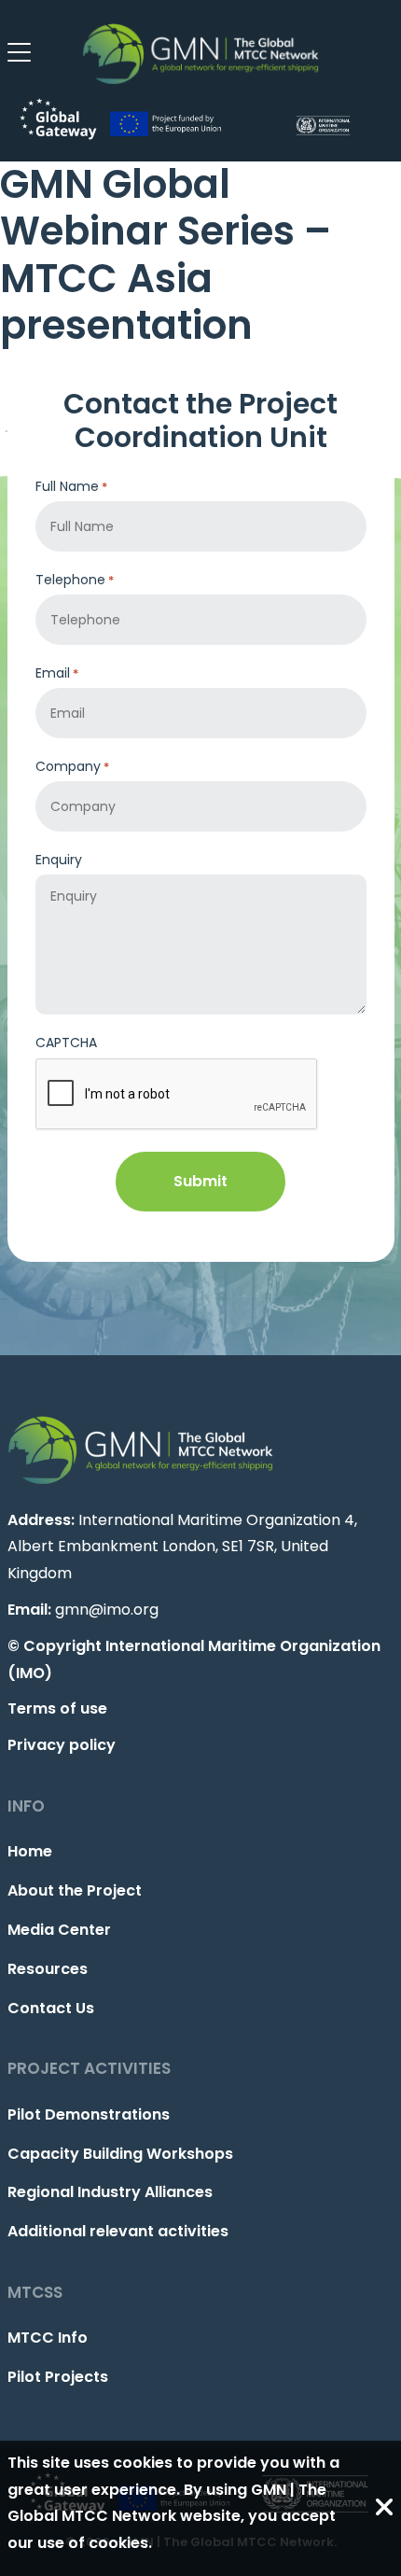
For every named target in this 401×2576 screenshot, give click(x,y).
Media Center (59, 1930)
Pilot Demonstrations (89, 2114)
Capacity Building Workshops (120, 2154)
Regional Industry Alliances (110, 2192)
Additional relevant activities (118, 2231)
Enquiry (59, 860)
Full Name (71, 486)
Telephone (75, 580)
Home (30, 1851)
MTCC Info (48, 2338)
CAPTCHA (66, 1043)
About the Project (75, 1890)
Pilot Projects (58, 2377)
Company (72, 766)
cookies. (120, 2543)
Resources (48, 1969)
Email (57, 673)
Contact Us (51, 2008)
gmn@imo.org (107, 1610)
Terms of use (57, 1708)
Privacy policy (62, 1745)
